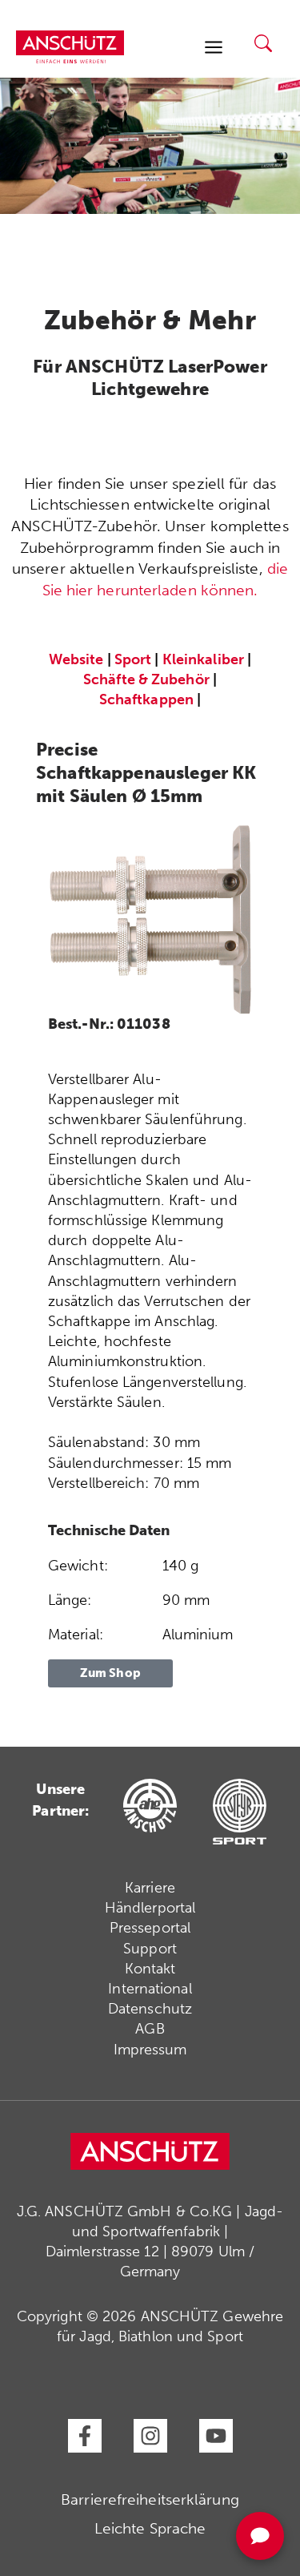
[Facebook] (85, 2436)
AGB (150, 2029)
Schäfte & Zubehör (146, 679)
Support (150, 1949)
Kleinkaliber (203, 659)
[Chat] (260, 2536)
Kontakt (150, 1969)
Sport (133, 659)
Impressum (150, 2050)
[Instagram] (150, 2436)
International (150, 1989)
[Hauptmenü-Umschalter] (213, 47)
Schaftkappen (146, 699)
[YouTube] (216, 2436)
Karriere (150, 1888)
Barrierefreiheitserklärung (150, 2499)
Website (76, 659)
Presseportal (150, 1928)
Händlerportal (150, 1908)
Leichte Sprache (150, 2528)
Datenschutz (150, 2009)
